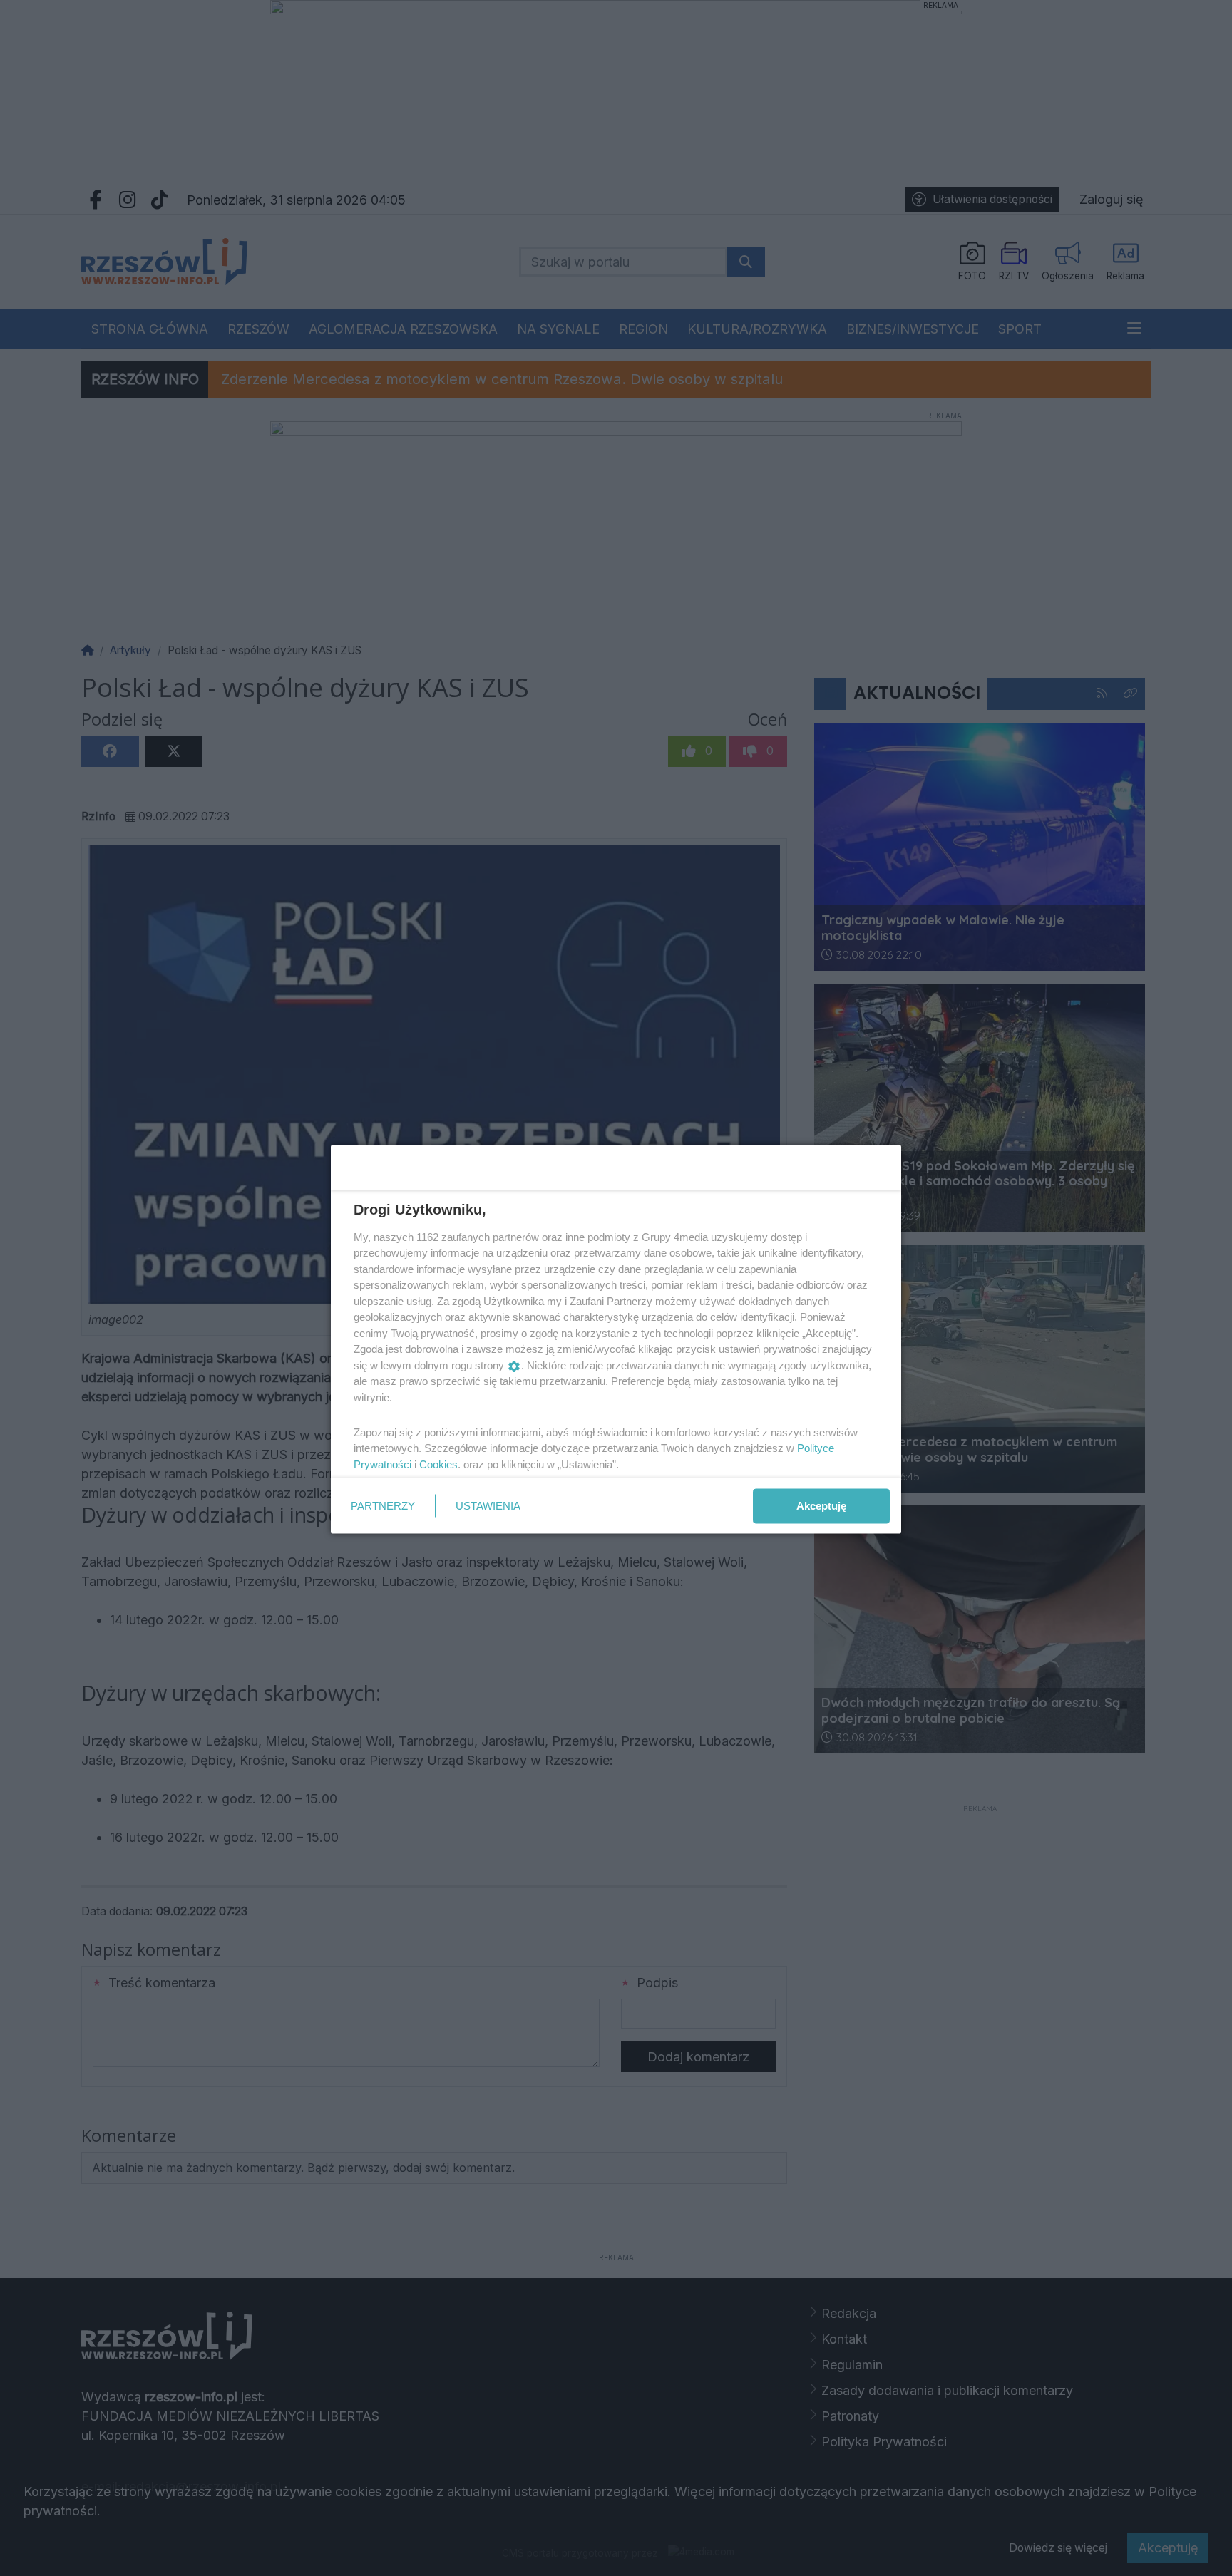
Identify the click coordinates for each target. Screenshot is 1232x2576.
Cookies (438, 1464)
